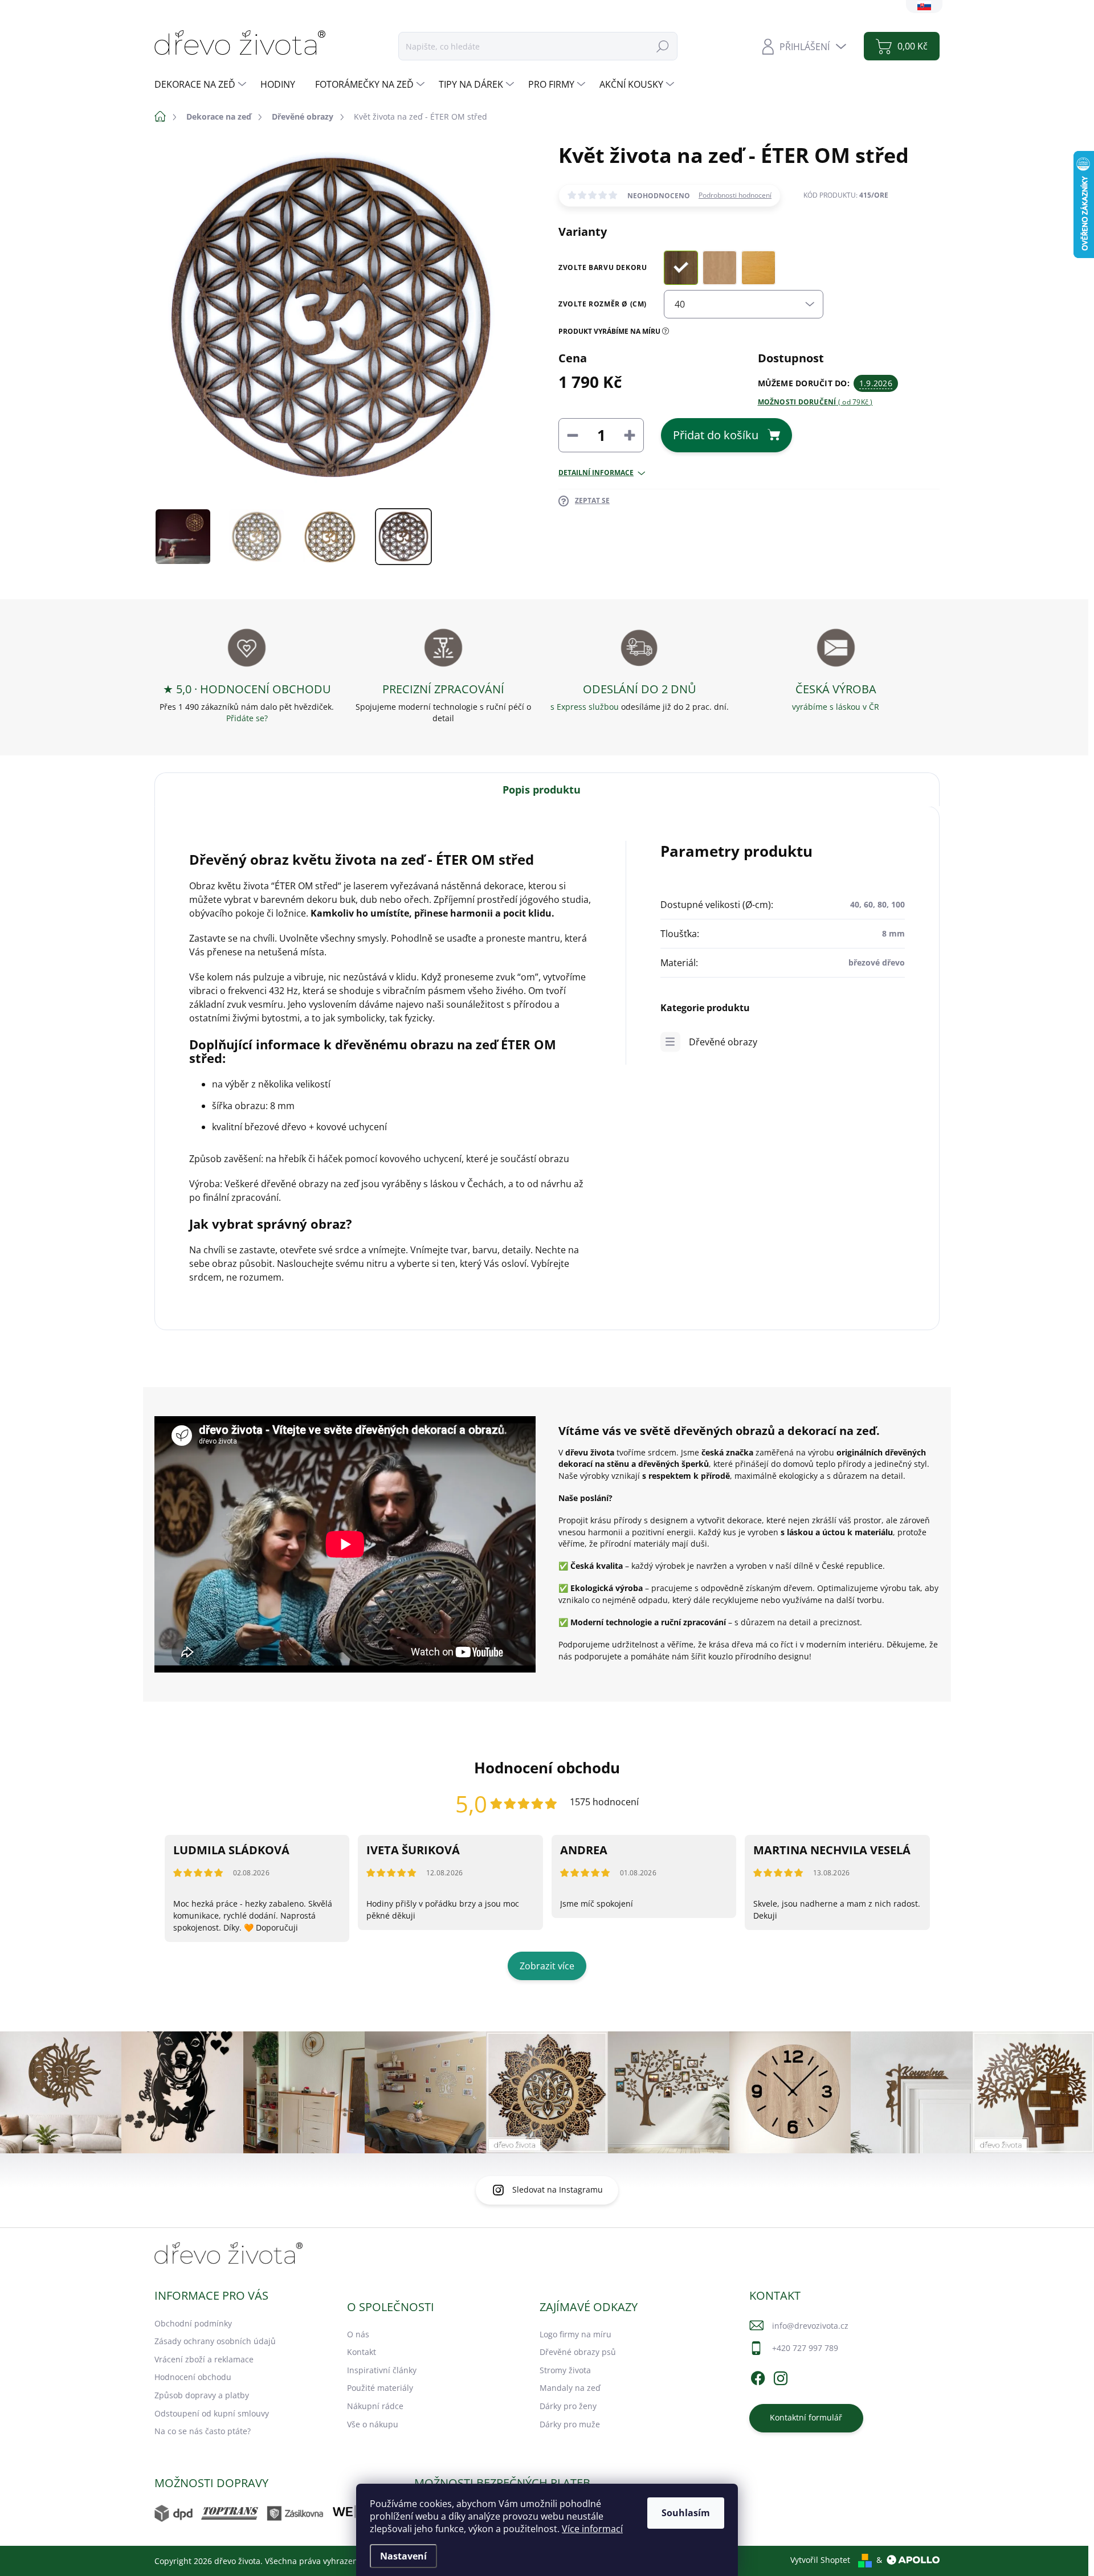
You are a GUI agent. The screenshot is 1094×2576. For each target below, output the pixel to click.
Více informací (592, 2529)
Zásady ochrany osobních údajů (215, 2341)
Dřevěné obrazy (723, 1042)
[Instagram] (781, 2377)
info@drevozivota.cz (810, 2326)
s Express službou (585, 707)
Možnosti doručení (815, 402)
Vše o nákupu (373, 2424)
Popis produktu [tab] (542, 790)
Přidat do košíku (716, 435)
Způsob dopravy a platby (202, 2395)
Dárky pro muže (570, 2424)
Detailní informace (596, 473)
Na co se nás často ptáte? (203, 2431)
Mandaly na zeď (570, 2388)
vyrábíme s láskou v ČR (836, 707)
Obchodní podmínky (193, 2323)
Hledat (663, 46)
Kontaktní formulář (806, 2417)
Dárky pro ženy (568, 2406)
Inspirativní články (382, 2370)
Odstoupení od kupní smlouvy (212, 2413)
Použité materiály (380, 2388)
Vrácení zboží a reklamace (204, 2359)
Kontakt (362, 2352)
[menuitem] (202, 84)
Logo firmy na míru (575, 2334)
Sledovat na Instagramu (558, 2189)
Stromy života (565, 2370)
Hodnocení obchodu (193, 2377)
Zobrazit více (547, 1966)
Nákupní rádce (375, 2406)
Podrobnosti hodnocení (735, 195)
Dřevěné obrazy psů (578, 2352)
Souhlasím (686, 2513)
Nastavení (403, 2556)
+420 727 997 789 (805, 2348)
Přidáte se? (247, 718)
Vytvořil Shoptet (820, 2560)
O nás (358, 2334)
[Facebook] (758, 2377)
